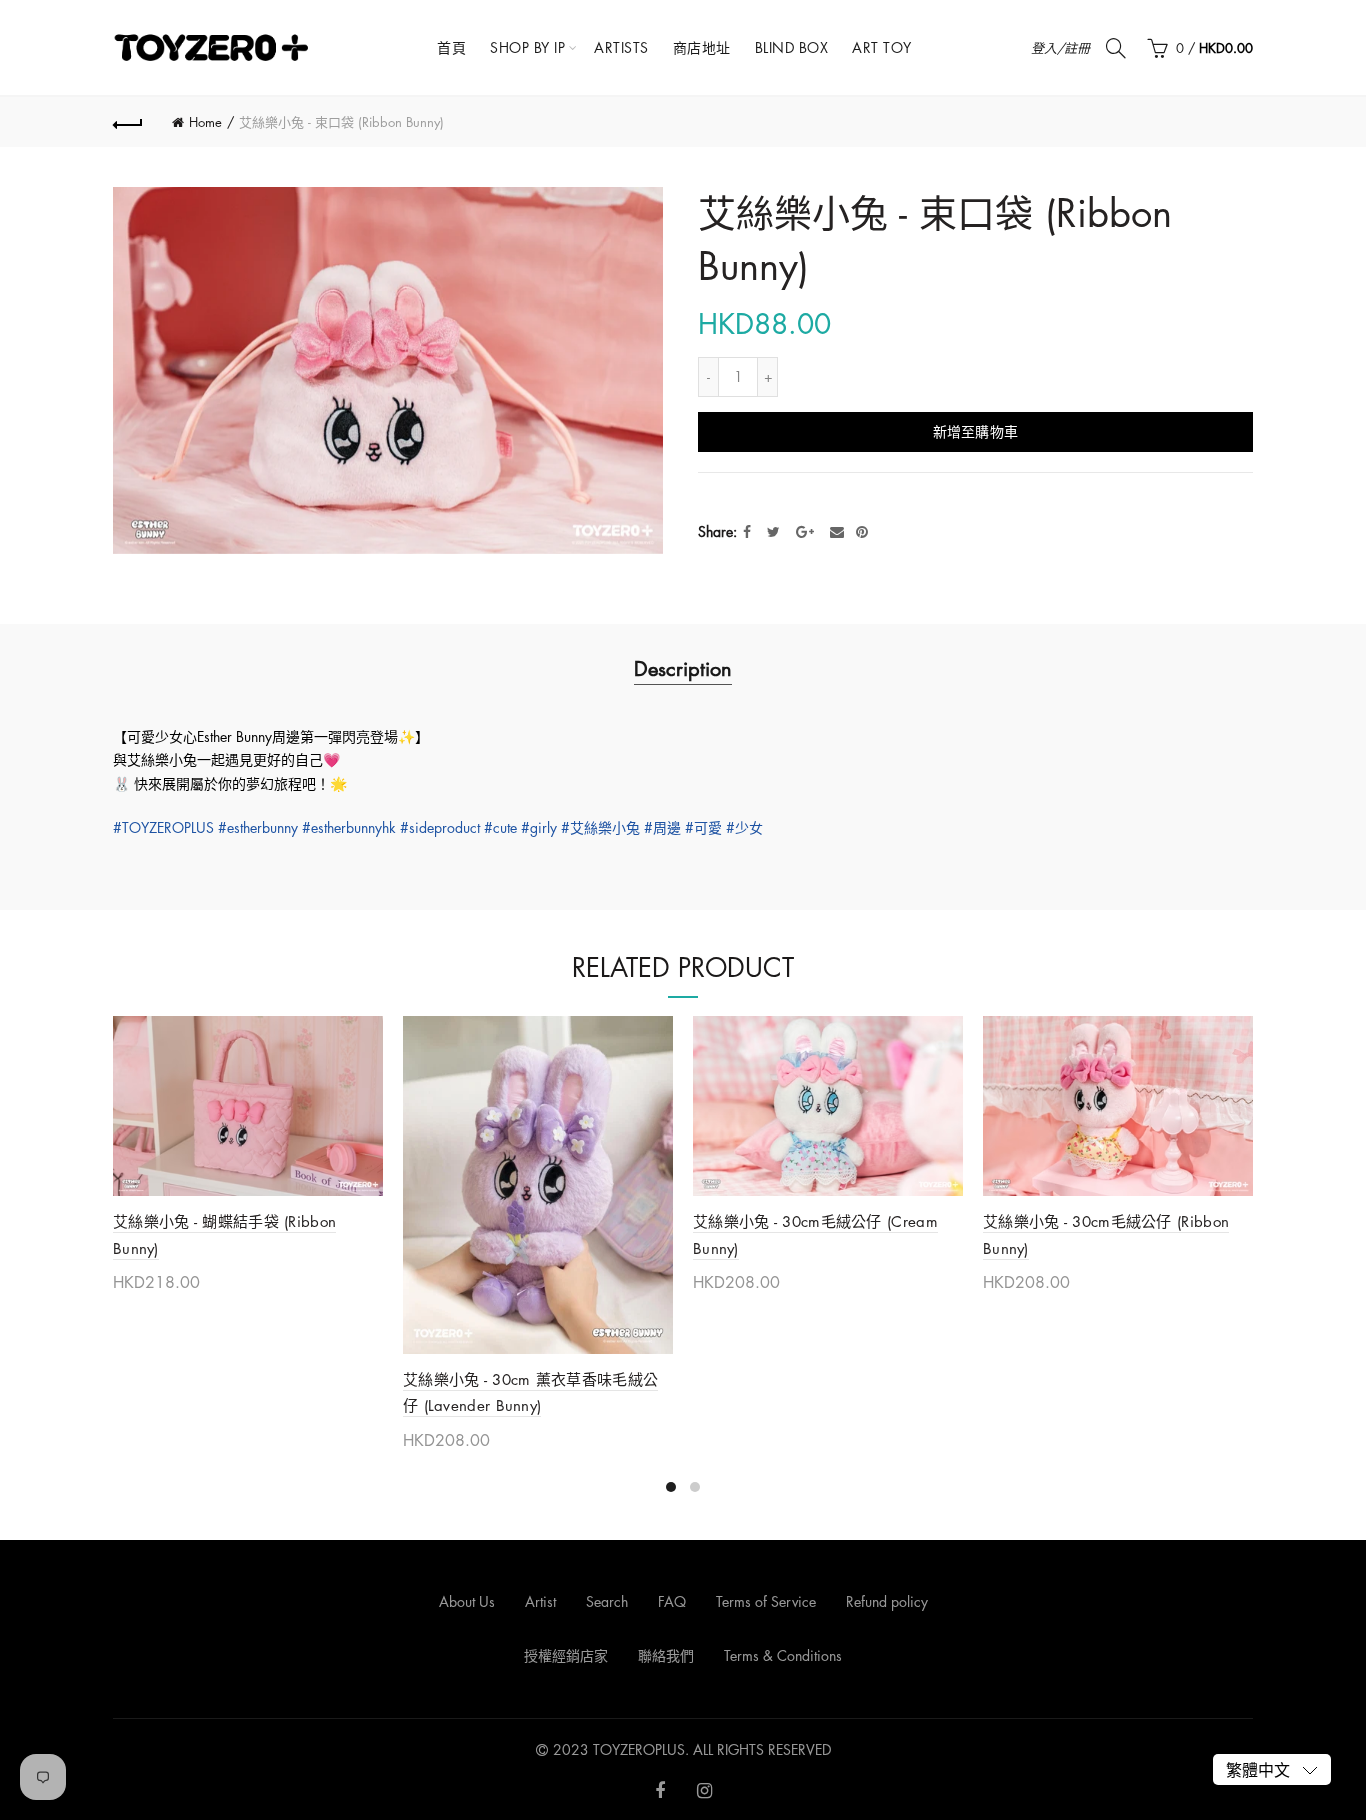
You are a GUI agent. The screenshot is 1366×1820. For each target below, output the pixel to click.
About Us (467, 1601)
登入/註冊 (1060, 48)
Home (205, 122)
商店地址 (702, 47)
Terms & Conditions (783, 1655)
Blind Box (792, 47)
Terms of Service (766, 1601)
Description (683, 669)
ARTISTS (621, 47)
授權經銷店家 (566, 1655)
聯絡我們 (666, 1655)
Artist (540, 1601)
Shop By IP (527, 47)
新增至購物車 (976, 431)
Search (607, 1601)
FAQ (672, 1601)
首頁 (451, 47)
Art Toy (882, 47)
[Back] (128, 122)
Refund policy (887, 1601)
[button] (1272, 1769)
